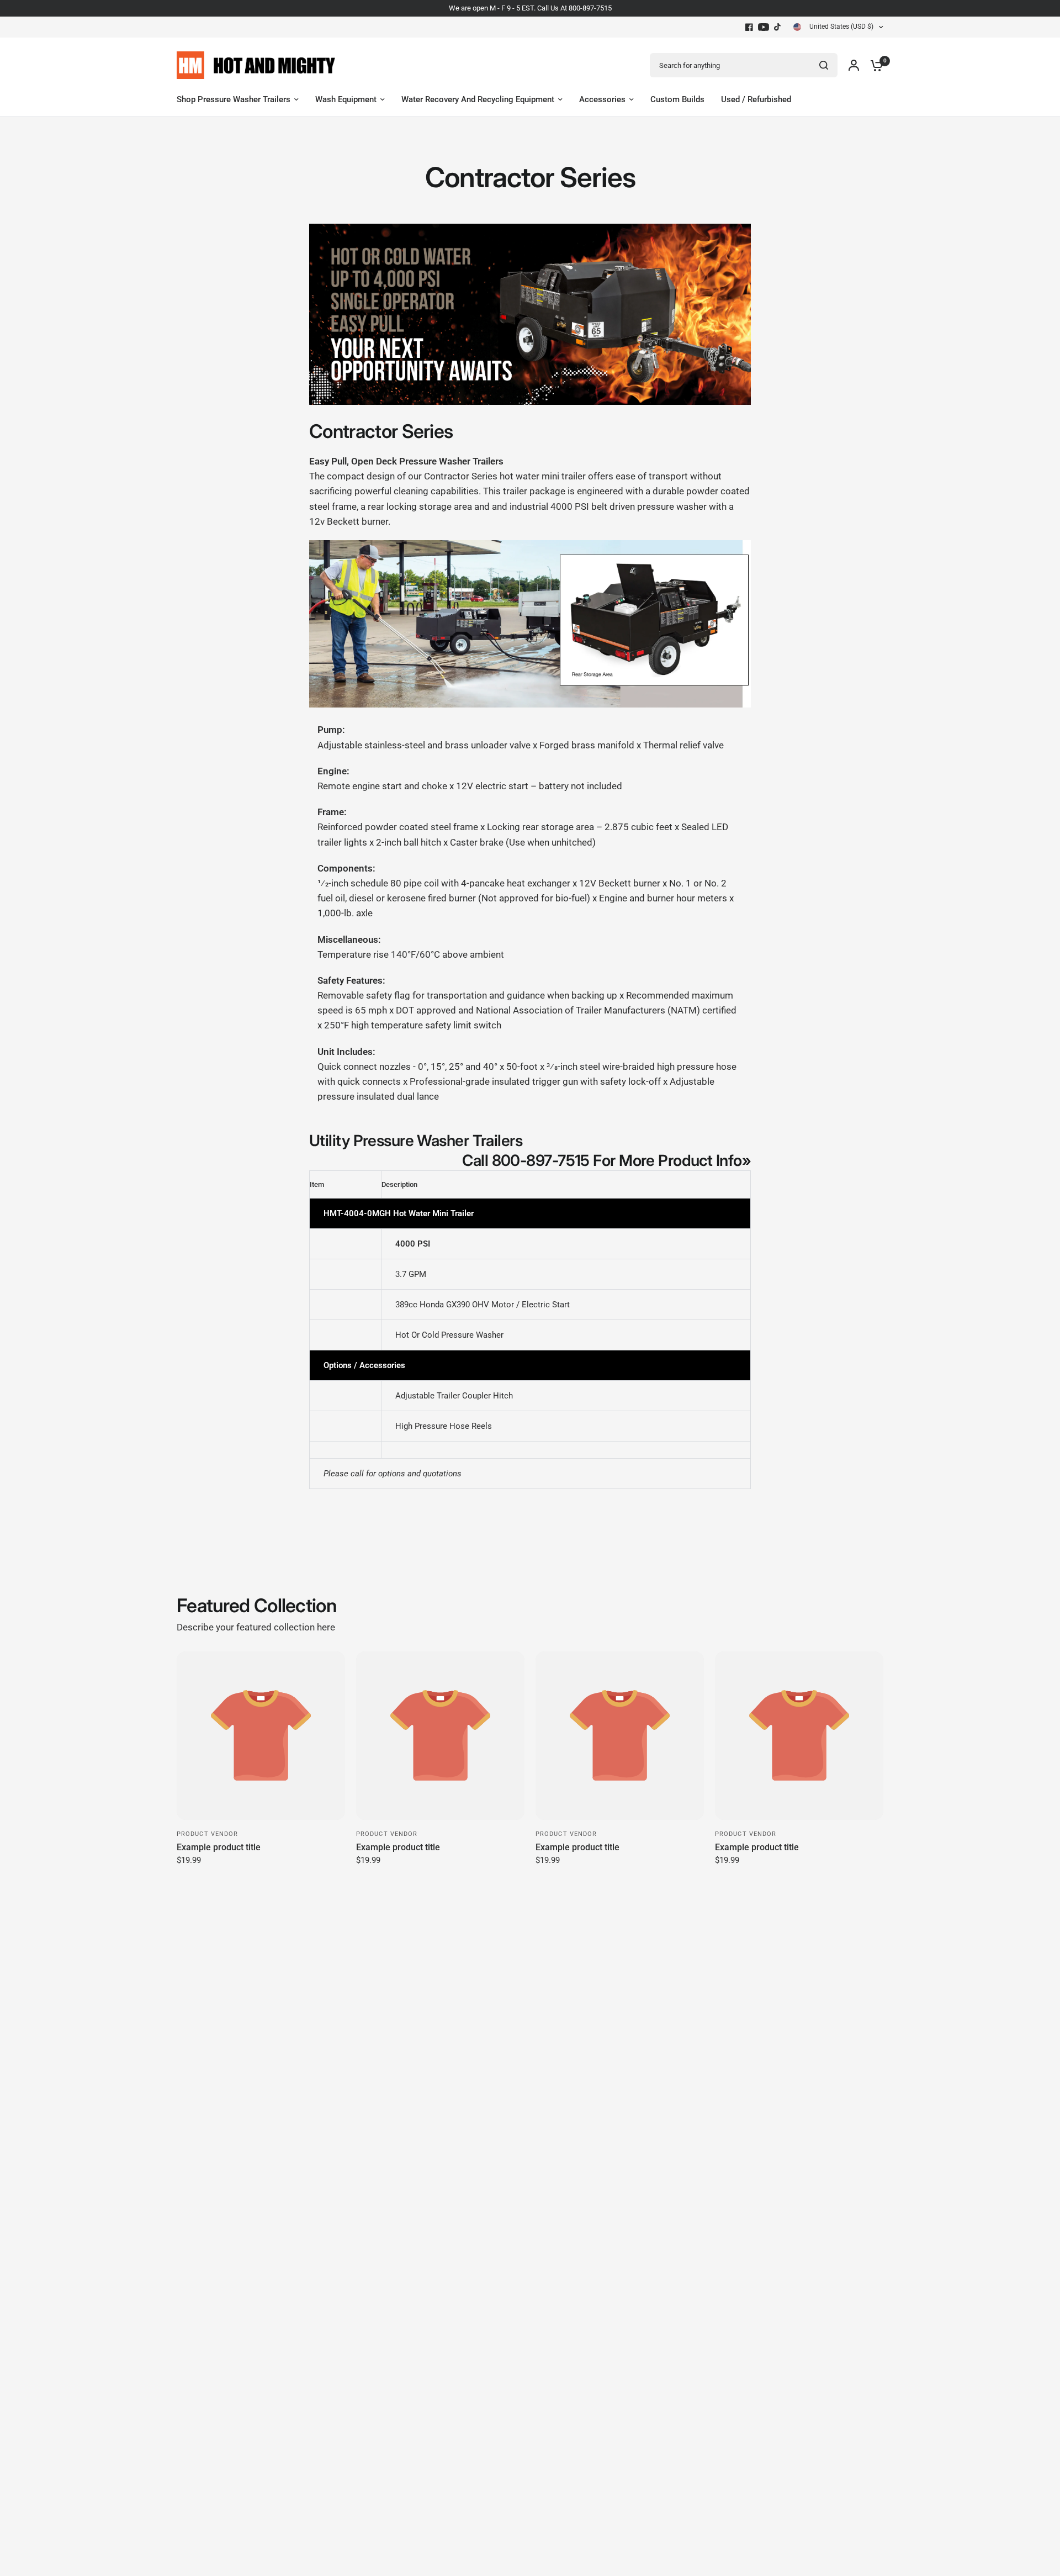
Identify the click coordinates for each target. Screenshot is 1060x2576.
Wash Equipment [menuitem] (346, 99)
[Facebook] (749, 27)
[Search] (824, 65)
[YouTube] (764, 27)
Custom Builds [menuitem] (677, 99)
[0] (874, 65)
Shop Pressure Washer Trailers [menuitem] (234, 99)
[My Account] (854, 65)
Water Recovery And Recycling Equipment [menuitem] (478, 99)
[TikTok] (778, 27)
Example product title (219, 1847)
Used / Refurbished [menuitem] (756, 99)
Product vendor (207, 1834)
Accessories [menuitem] (602, 99)
